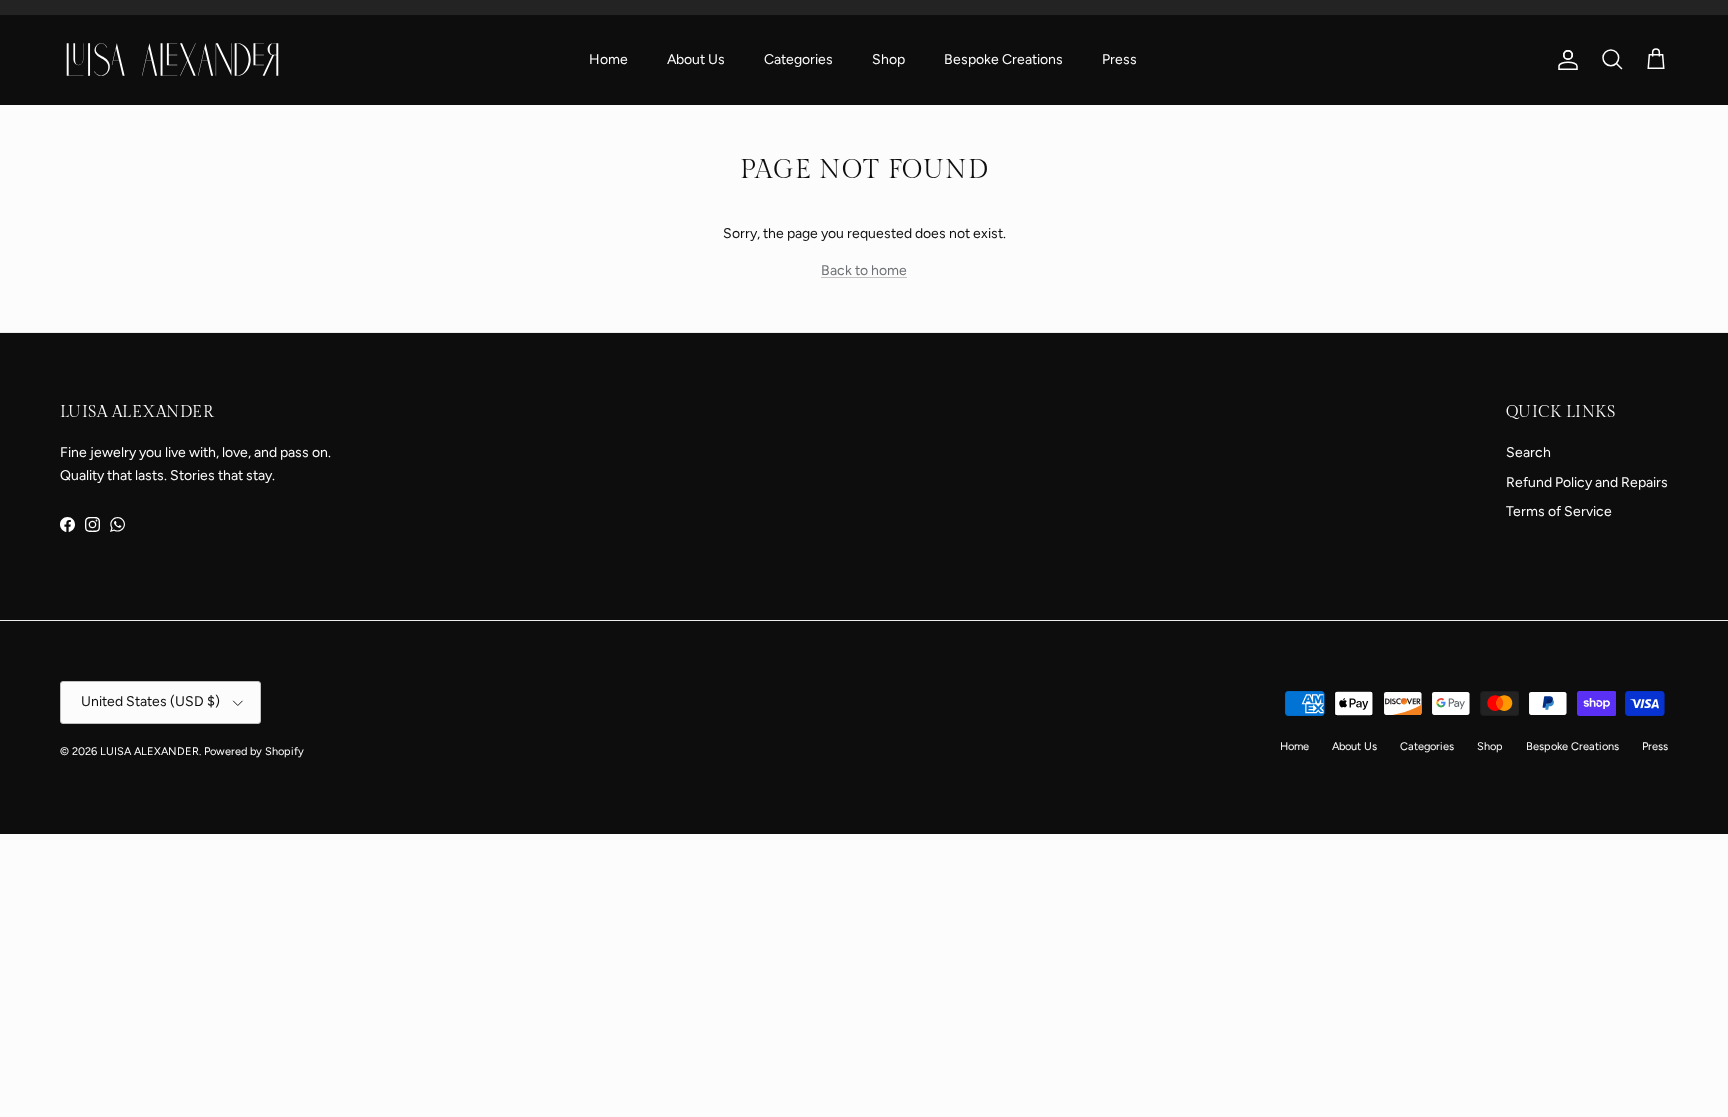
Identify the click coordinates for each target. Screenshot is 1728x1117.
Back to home (864, 270)
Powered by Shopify (254, 751)
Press (1119, 59)
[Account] (1564, 60)
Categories (798, 59)
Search (1528, 452)
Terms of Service (1559, 511)
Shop (888, 59)
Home (608, 59)
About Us (696, 59)
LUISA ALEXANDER (149, 751)
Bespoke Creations (1003, 59)
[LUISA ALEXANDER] (172, 59)
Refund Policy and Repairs (1587, 482)
